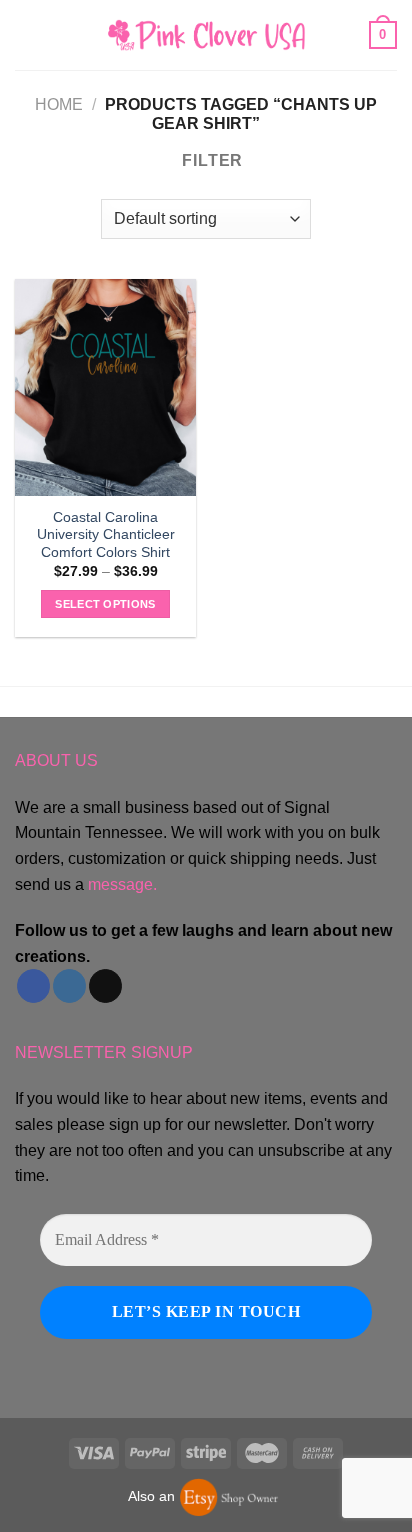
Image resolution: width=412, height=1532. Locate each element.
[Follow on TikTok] (105, 986)
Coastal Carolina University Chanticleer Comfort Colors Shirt (106, 535)
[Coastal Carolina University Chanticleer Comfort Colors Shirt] (105, 387)
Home (59, 104)
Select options (105, 604)
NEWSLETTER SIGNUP (104, 1052)
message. (122, 884)
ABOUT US (56, 760)
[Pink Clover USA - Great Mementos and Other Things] (206, 34)
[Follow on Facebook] (33, 986)
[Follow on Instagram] (69, 986)
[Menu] (27, 34)
